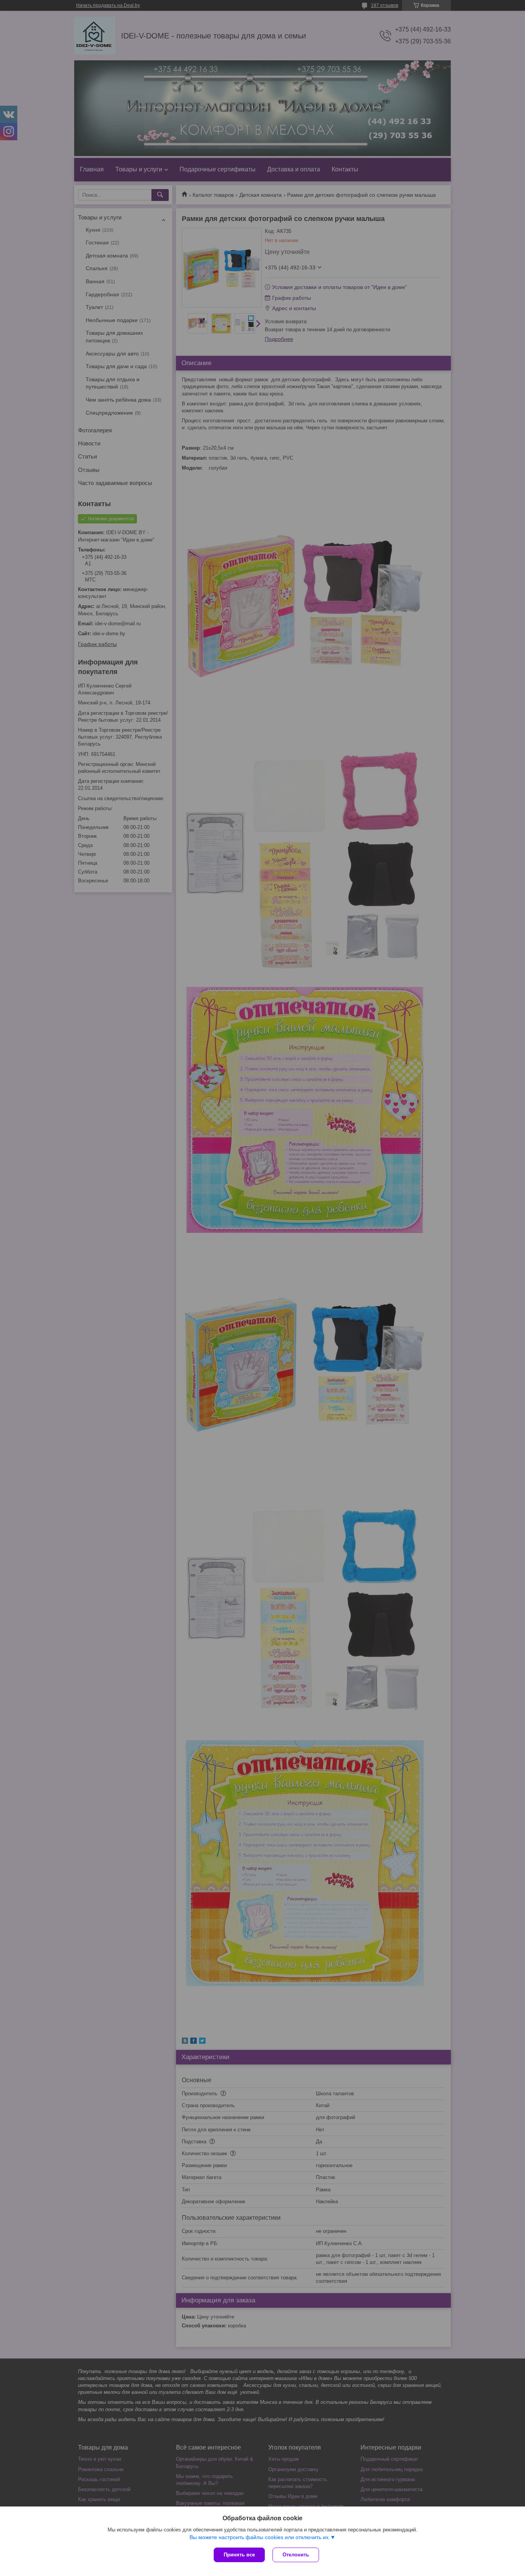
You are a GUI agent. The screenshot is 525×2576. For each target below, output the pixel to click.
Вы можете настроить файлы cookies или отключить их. (260, 2537)
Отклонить (296, 2555)
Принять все (239, 2555)
